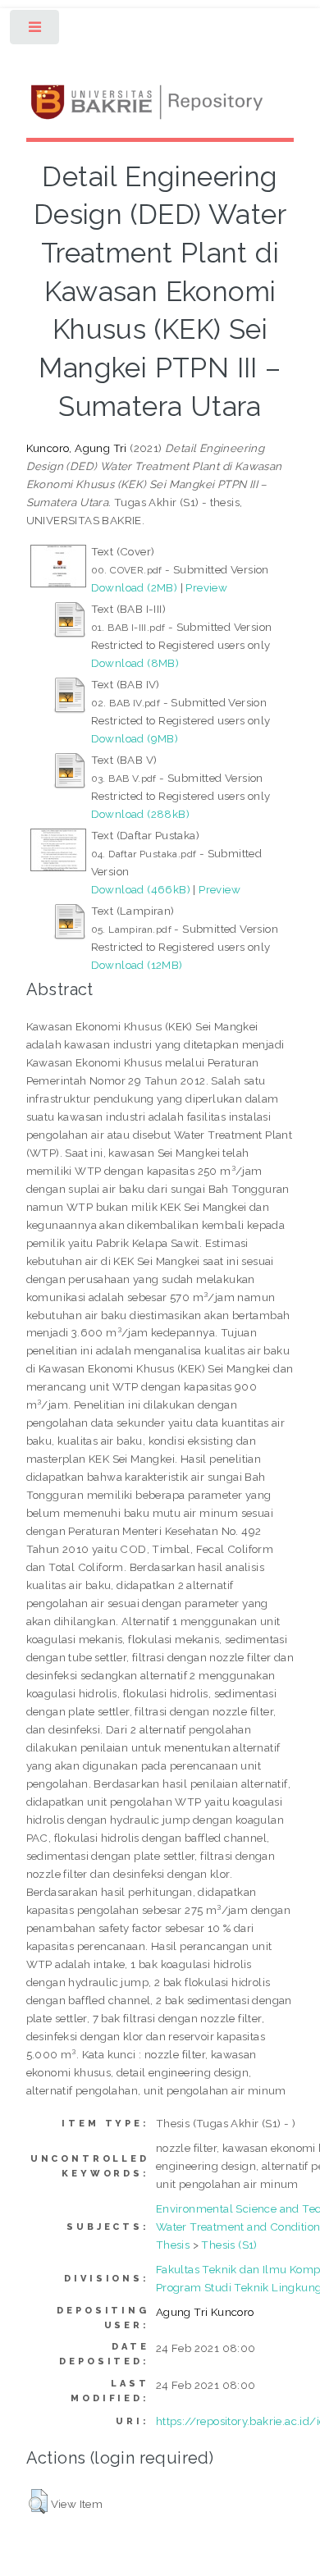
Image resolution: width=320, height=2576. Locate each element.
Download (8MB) (135, 663)
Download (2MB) (135, 587)
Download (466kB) (141, 889)
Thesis (173, 2245)
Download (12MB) (137, 965)
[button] (38, 2501)
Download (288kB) (140, 814)
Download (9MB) (135, 738)
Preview (206, 587)
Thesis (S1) (229, 2245)
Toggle (36, 31)
